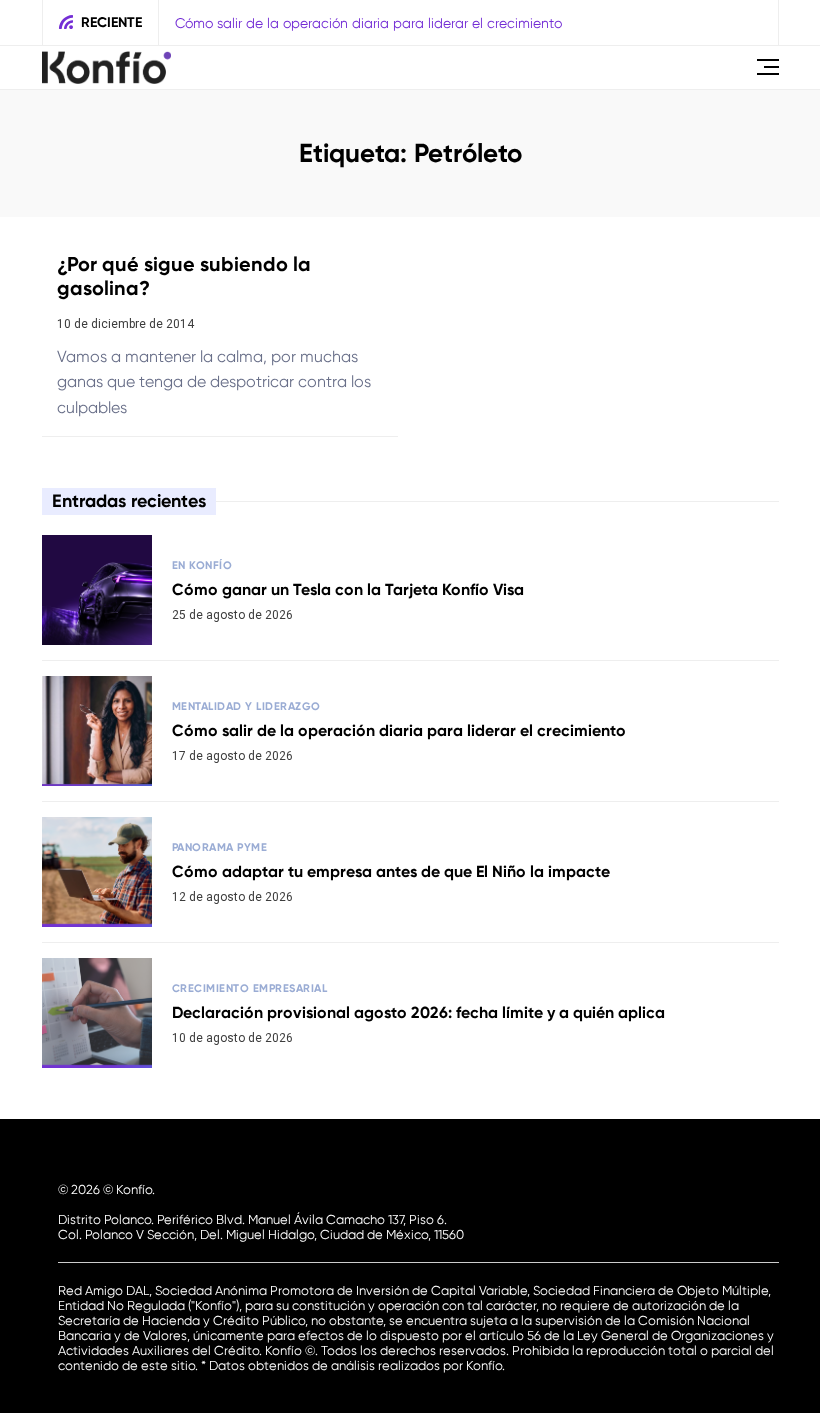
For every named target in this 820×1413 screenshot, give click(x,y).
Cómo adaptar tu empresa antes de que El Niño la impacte (391, 871)
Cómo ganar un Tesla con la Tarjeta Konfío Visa (348, 589)
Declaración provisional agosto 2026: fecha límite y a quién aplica (418, 1012)
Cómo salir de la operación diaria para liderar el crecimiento (368, 23)
